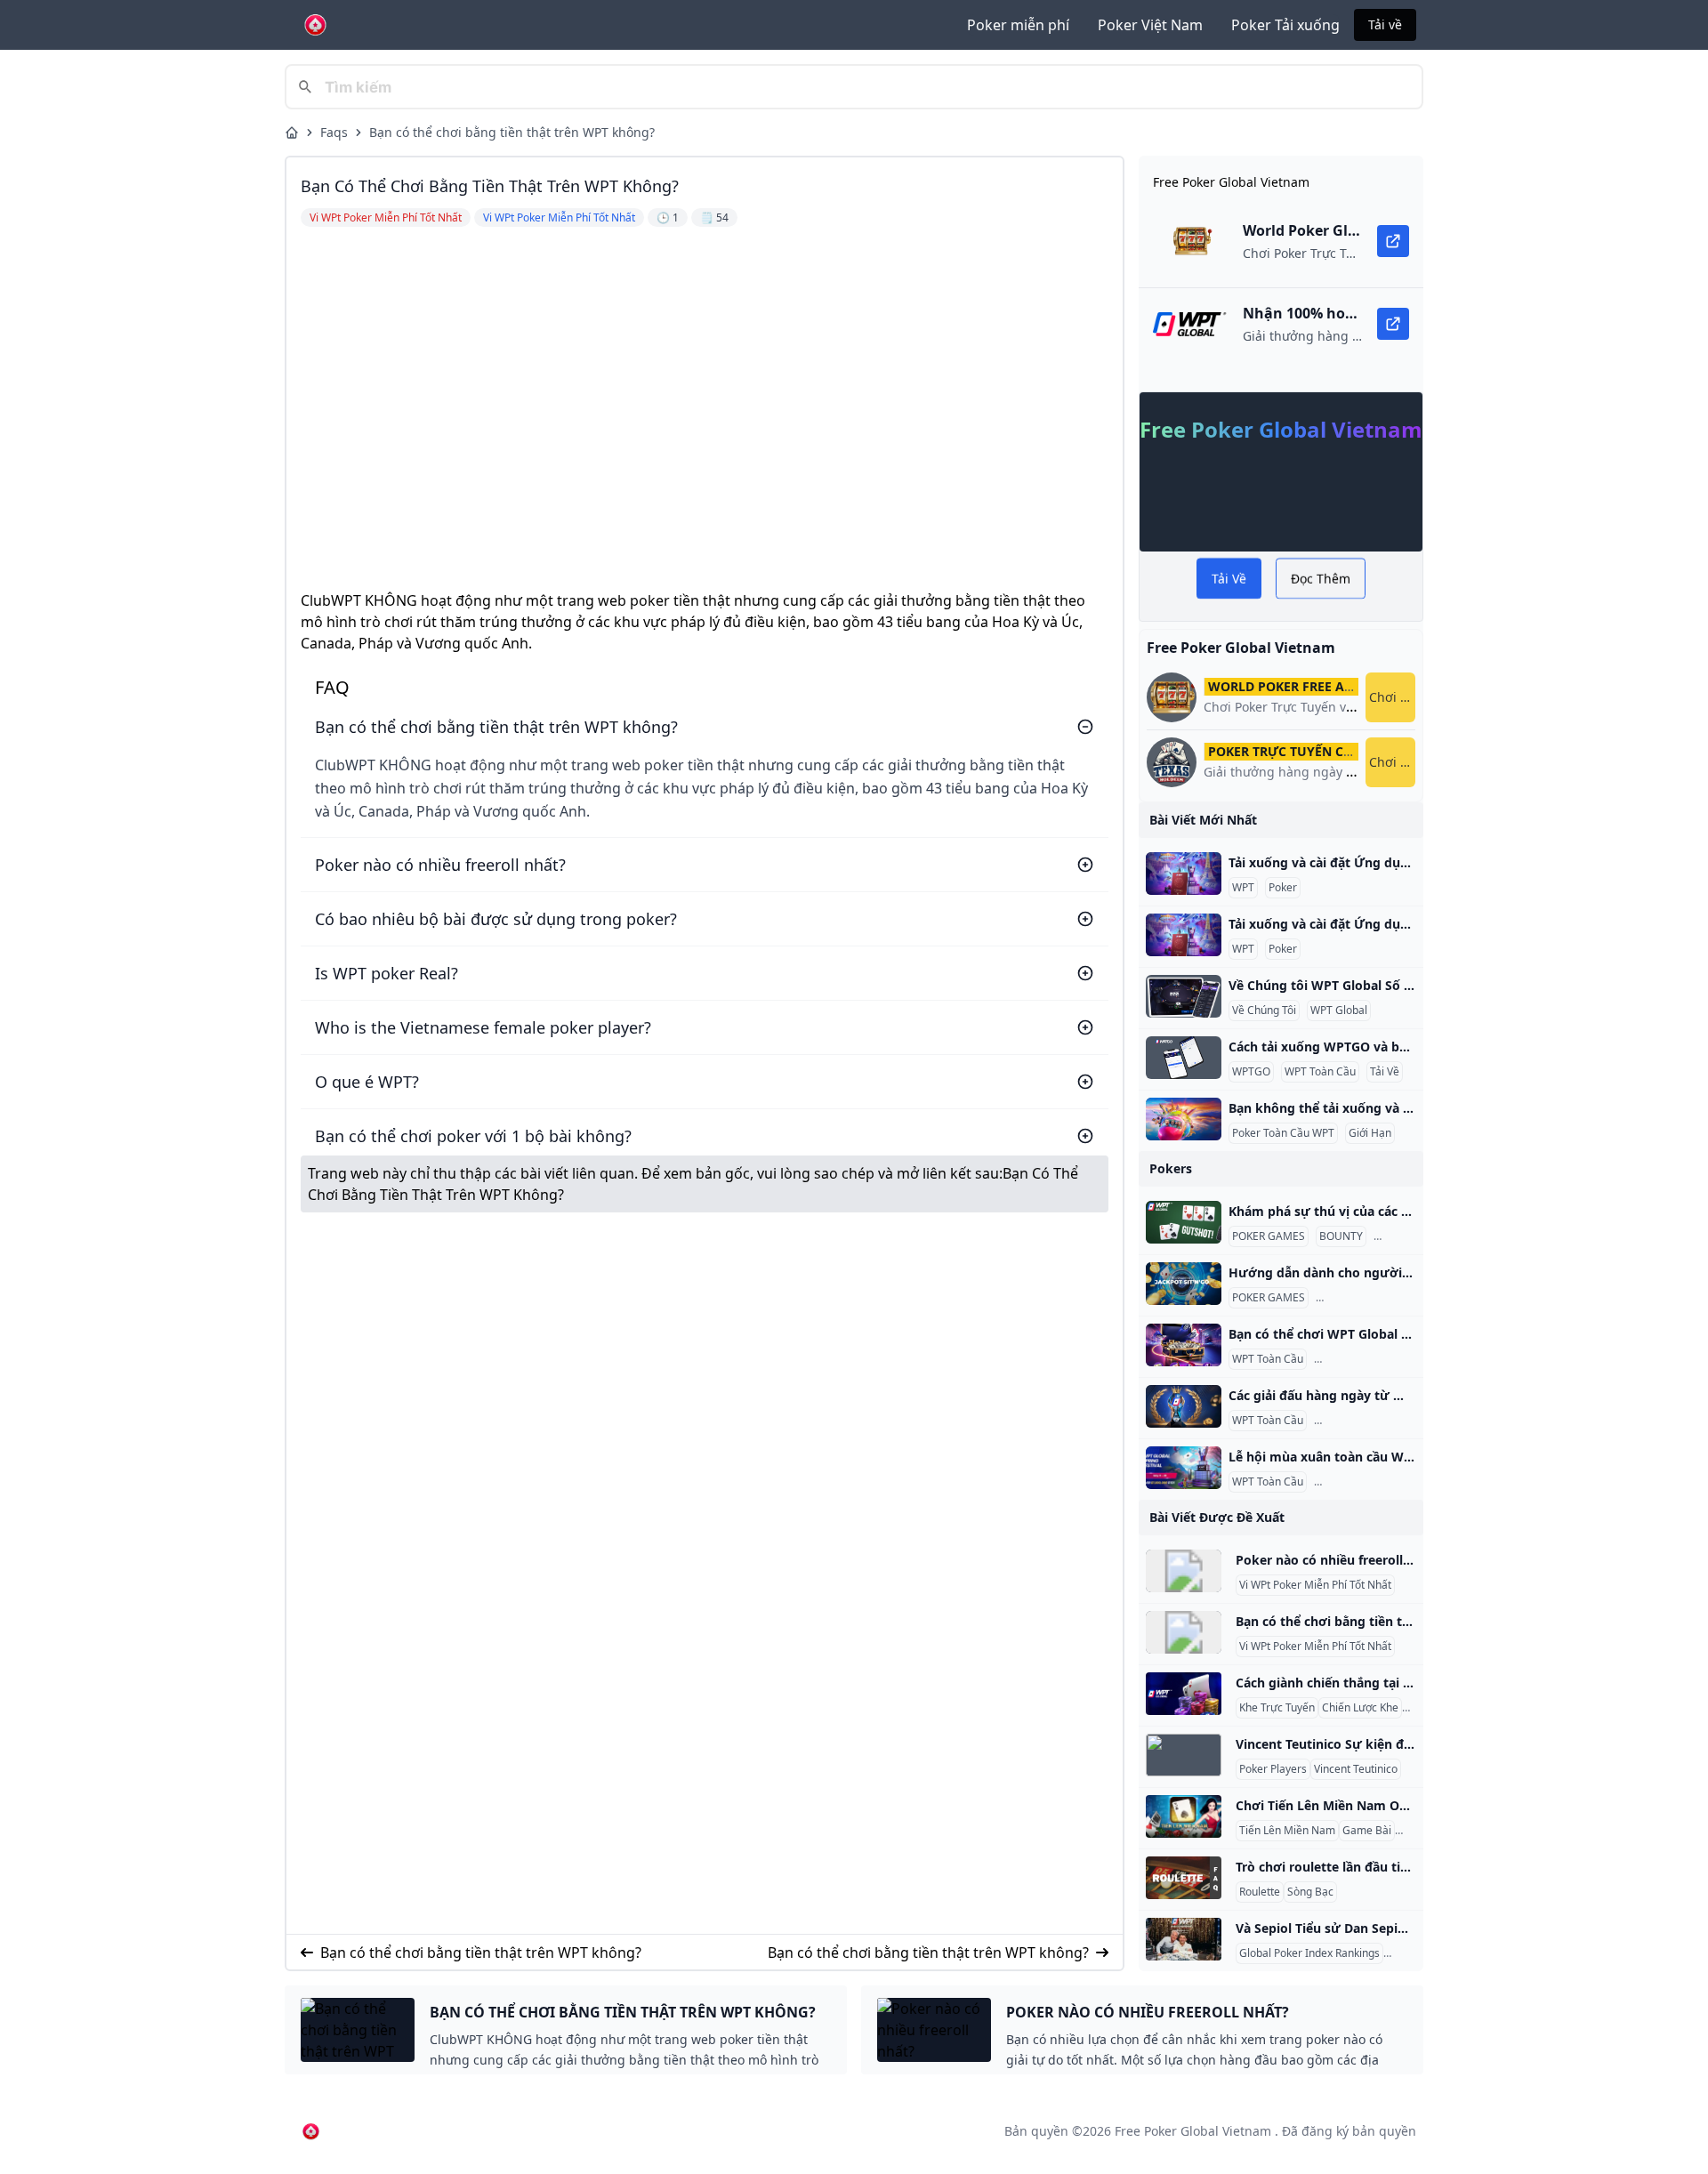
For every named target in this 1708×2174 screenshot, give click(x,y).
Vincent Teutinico (1356, 1769)
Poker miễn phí (1018, 25)
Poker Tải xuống (1285, 25)
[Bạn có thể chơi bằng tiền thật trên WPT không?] (1184, 1632)
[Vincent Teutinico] (1184, 1755)
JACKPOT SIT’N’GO (1364, 1298)
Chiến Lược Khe (1360, 1708)
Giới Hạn (1370, 1133)
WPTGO (1251, 1072)
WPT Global (1339, 1011)
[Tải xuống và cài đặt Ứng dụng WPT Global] (1184, 874)
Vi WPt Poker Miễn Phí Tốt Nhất (1315, 1585)
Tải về (1385, 24)
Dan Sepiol (1414, 1953)
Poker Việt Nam (1150, 25)
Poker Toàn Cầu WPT (1283, 1133)
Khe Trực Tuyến (1277, 1708)
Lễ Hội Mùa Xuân (1359, 1482)
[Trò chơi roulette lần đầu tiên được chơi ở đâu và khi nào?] (1184, 1878)
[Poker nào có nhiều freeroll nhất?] (1184, 1571)
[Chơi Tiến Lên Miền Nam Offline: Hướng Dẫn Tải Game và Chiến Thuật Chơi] (1184, 1816)
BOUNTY (1341, 1236)
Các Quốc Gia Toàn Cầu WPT (1388, 1359)
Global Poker (1409, 1236)
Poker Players (1273, 1769)
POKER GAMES (1269, 1236)
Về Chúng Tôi (1264, 1011)
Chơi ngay (1392, 697)
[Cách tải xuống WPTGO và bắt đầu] (1184, 1058)
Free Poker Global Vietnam (1193, 2131)
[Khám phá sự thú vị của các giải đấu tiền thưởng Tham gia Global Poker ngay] (1184, 1222)
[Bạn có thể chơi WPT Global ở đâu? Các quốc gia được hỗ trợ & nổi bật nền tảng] (1184, 1345)
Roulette (1260, 1892)
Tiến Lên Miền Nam (1287, 1831)
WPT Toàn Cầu (1320, 1072)
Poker (1283, 888)
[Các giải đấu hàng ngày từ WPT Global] (1184, 1406)
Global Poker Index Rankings (1309, 1953)
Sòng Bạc (1310, 1892)
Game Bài (1367, 1831)
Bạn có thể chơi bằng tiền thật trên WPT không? (512, 132)
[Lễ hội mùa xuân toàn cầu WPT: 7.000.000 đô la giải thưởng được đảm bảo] (1184, 1468)
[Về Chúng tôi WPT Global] (1184, 996)
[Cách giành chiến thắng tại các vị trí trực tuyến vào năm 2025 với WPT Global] (1184, 1694)
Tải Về (1385, 1072)
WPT (1243, 888)
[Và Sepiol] (1184, 1939)
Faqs (334, 132)
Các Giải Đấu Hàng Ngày (1378, 1421)
